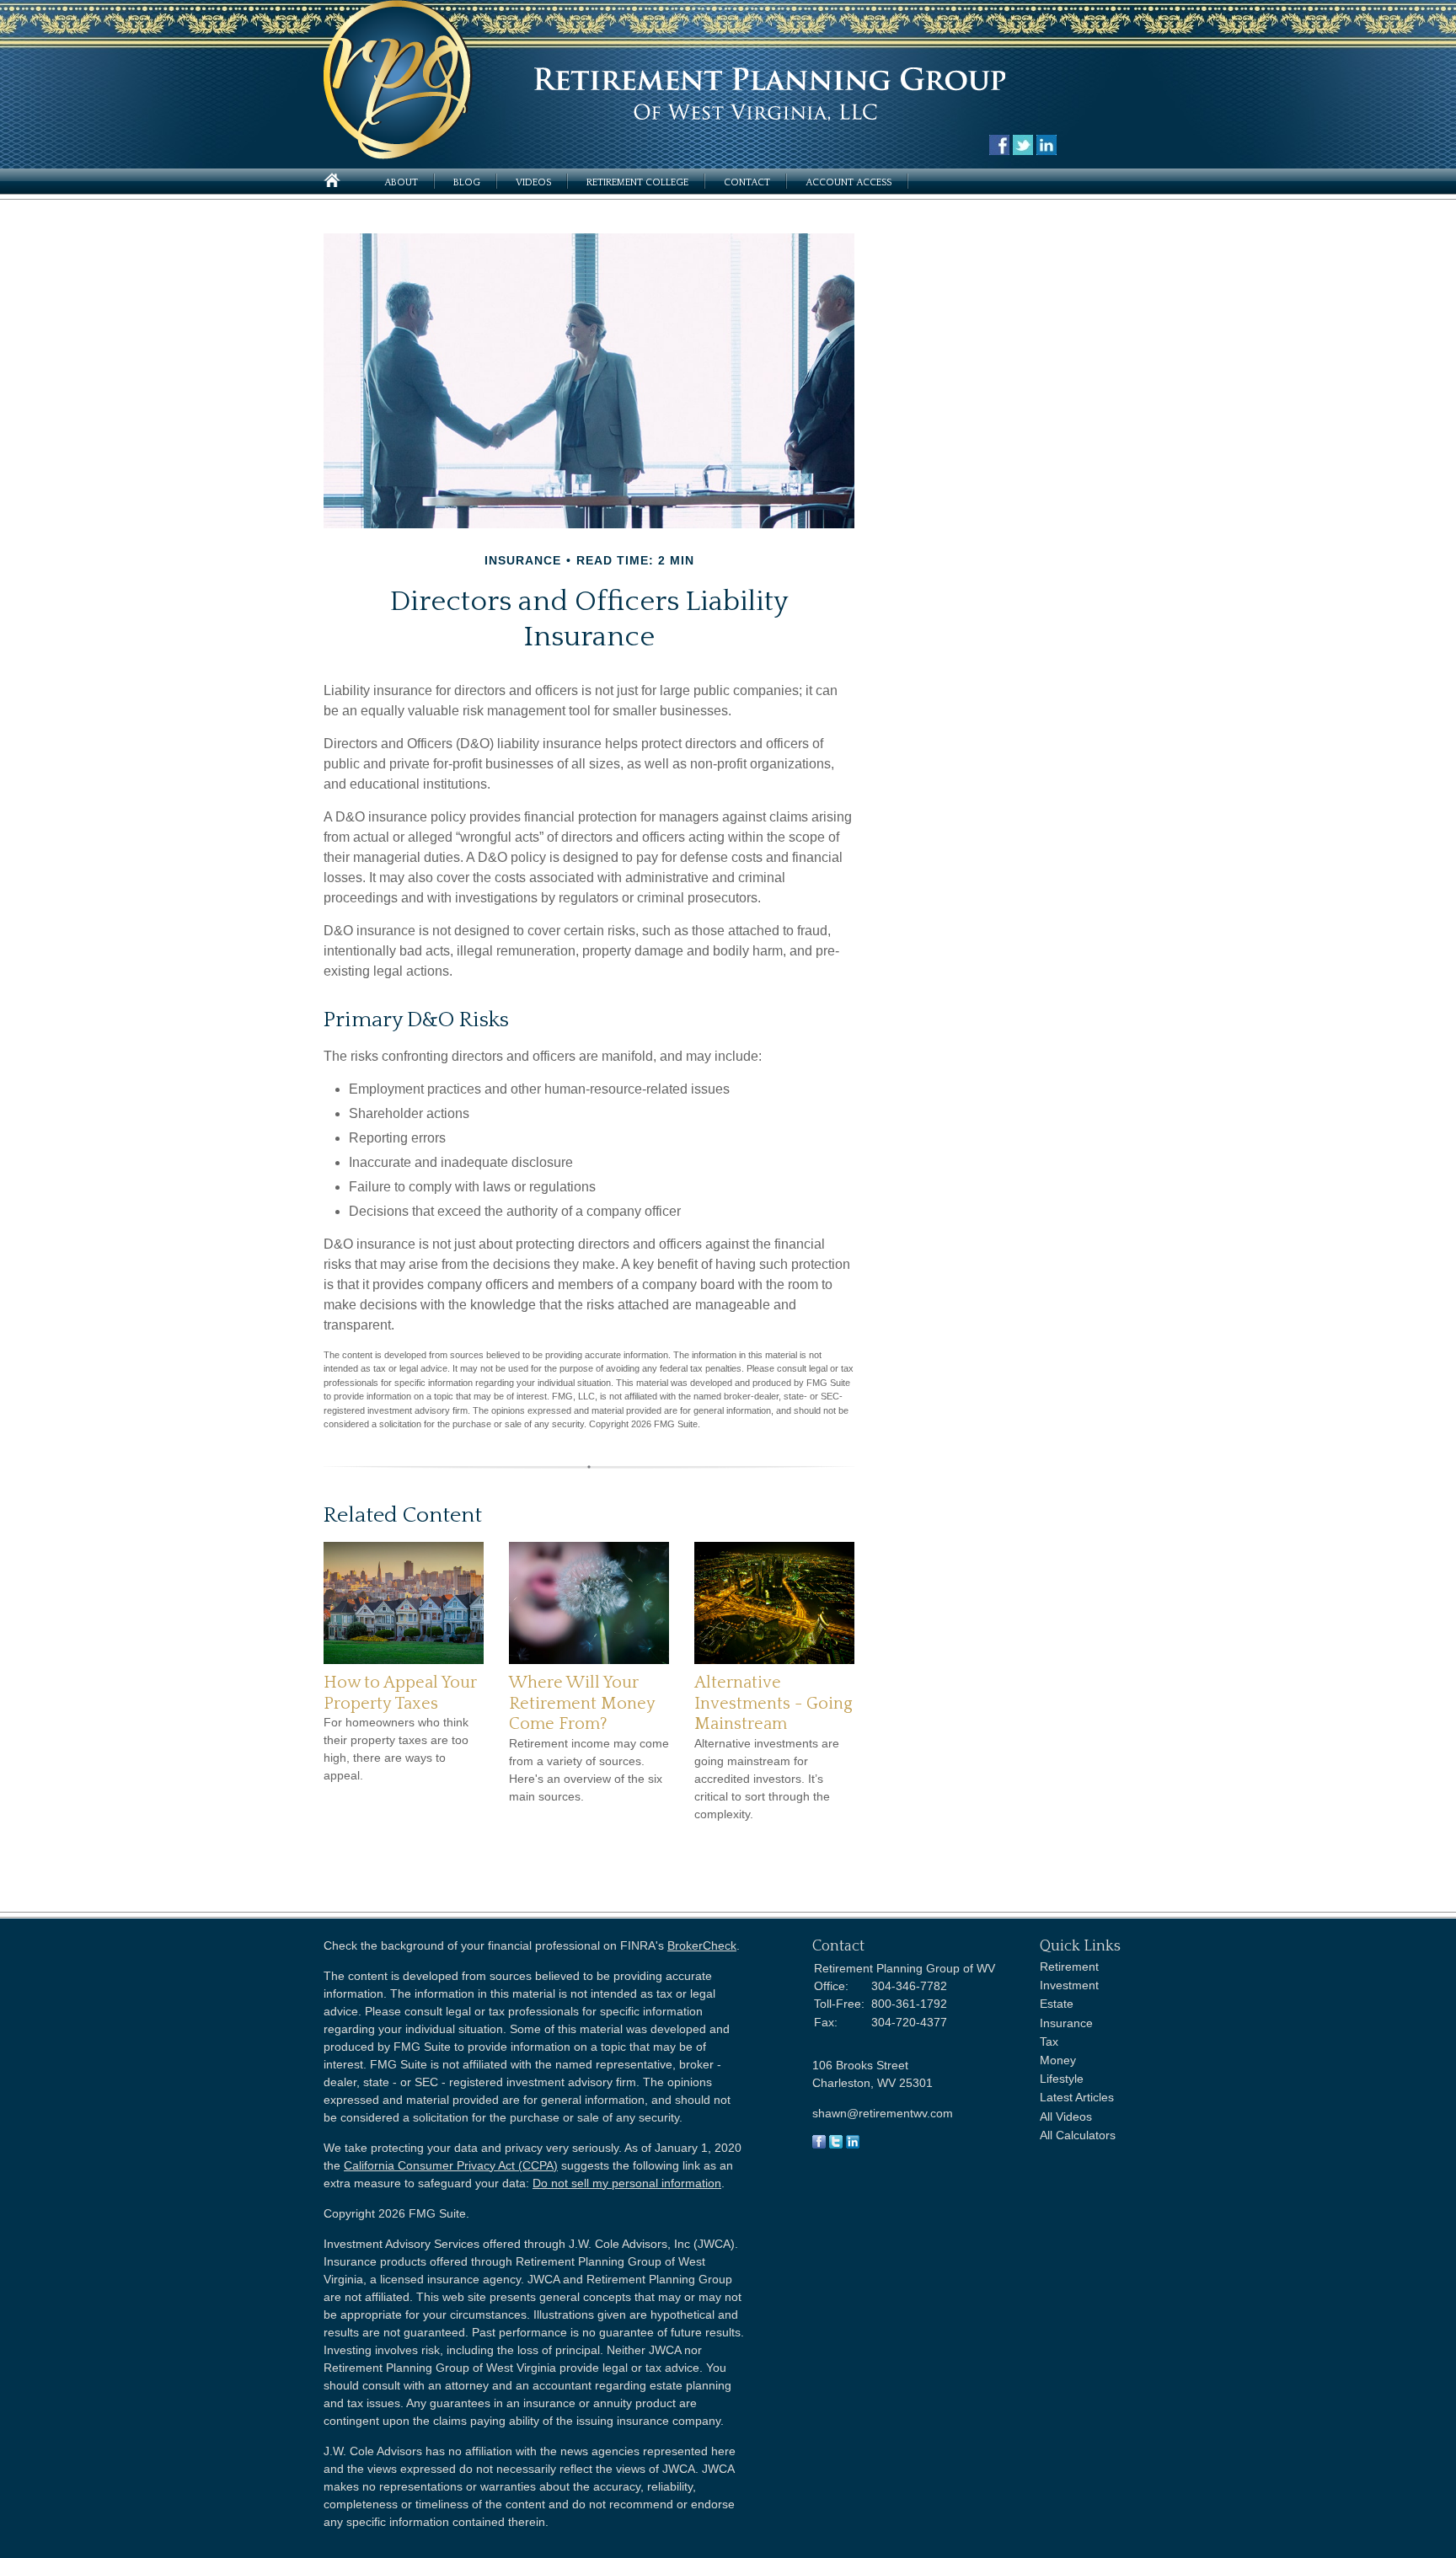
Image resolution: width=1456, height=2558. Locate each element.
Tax (1049, 2042)
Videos (533, 182)
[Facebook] (819, 2144)
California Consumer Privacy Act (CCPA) (451, 2165)
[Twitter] (836, 2144)
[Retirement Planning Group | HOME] (398, 155)
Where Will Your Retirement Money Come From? (582, 1703)
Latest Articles (1077, 2097)
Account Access (848, 182)
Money (1058, 2060)
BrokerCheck (702, 1945)
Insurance (1066, 2023)
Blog (467, 182)
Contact (747, 182)
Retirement (1069, 1967)
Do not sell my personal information (627, 2183)
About (401, 182)
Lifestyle (1062, 2079)
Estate (1057, 2004)
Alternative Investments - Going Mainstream (773, 1703)
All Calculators (1078, 2135)
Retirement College (637, 182)
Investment (1069, 1985)
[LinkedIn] (853, 2144)
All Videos (1066, 2117)
